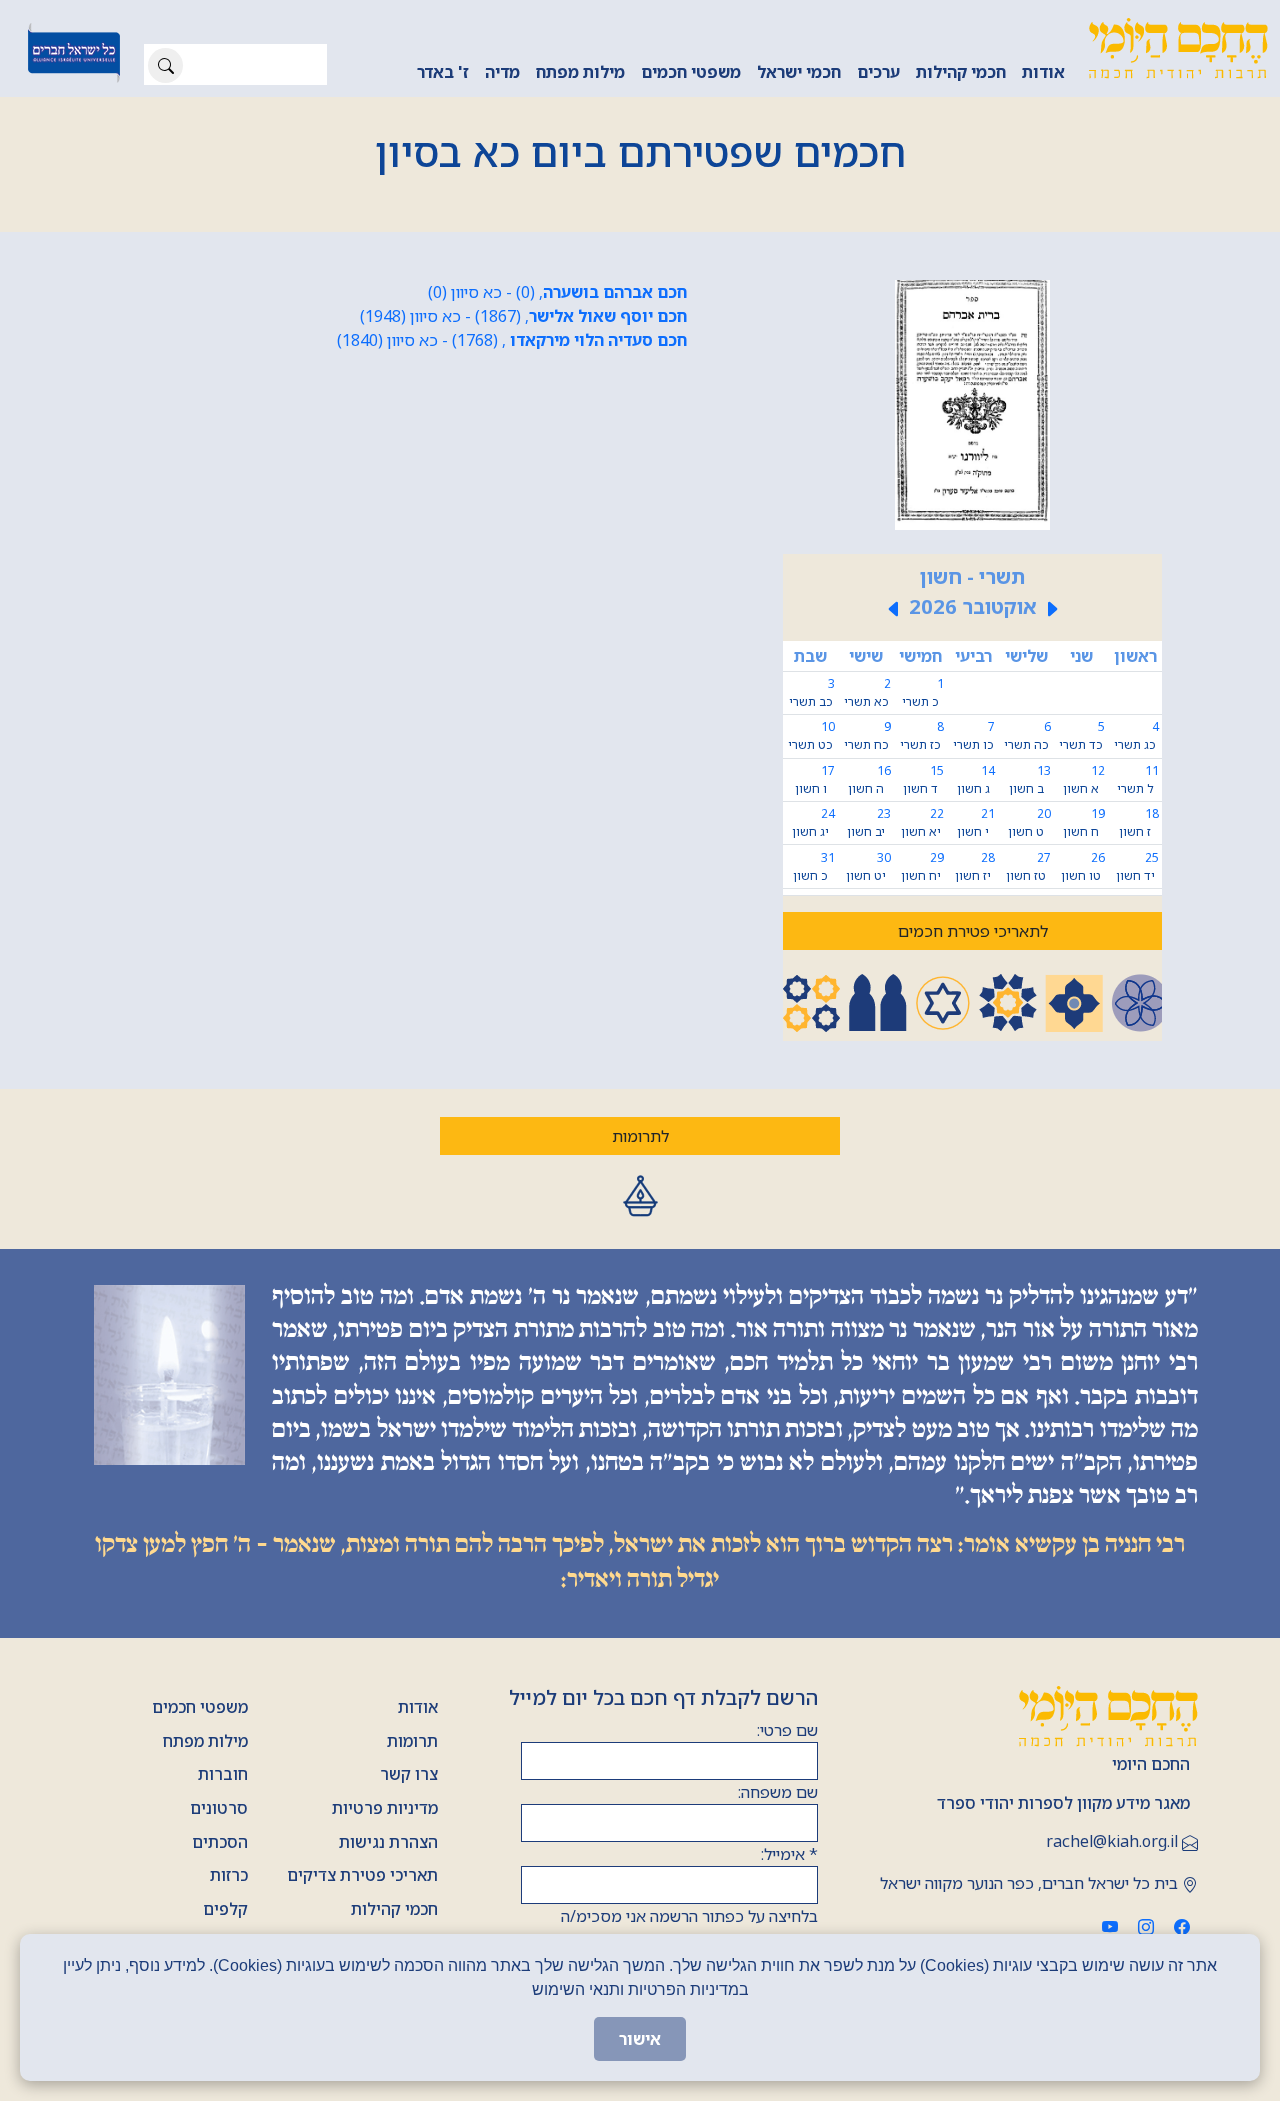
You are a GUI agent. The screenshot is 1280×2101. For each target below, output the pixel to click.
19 (1084, 822)
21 (976, 822)
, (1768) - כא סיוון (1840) (512, 340)
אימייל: (789, 1854)
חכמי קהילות (961, 72)
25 (1137, 866)
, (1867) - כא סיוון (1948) (523, 316)
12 (1084, 779)
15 (923, 779)
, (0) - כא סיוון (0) (557, 292)
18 (1139, 822)
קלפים (225, 1909)
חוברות (223, 1774)
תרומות (412, 1741)
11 (1138, 779)
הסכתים (220, 1842)
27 (1028, 866)
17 (815, 779)
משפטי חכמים (691, 72)
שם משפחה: (778, 1792)
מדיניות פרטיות (385, 1808)
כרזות (229, 1875)
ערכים (878, 72)
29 (922, 866)
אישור (640, 2039)
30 (868, 866)
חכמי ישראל (799, 72)
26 (1083, 866)
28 (975, 866)
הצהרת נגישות (388, 1842)
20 (1029, 822)
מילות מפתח (580, 72)
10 (811, 735)
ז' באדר (443, 72)
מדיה (502, 72)
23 (869, 822)
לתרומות (640, 1136)
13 (1030, 779)
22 (922, 822)
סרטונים (219, 1808)
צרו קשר (409, 1774)
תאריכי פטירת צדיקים (362, 1875)
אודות (1043, 72)
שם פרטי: (787, 1730)
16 (869, 779)
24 (813, 822)
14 (976, 779)
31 (814, 866)
